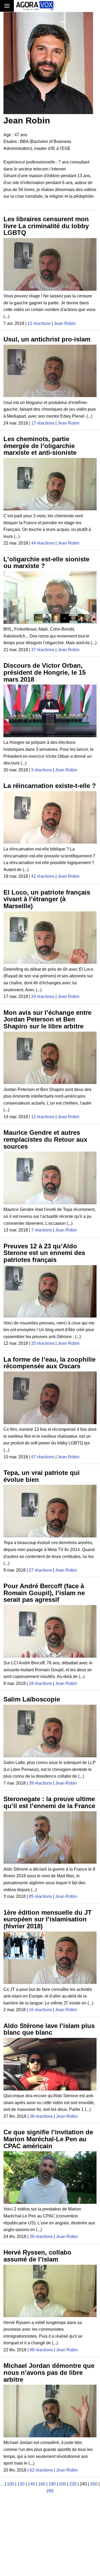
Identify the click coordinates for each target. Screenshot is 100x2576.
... (2, 2484)
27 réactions (40, 1570)
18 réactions (40, 1683)
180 (52, 2484)
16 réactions (40, 2010)
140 (31, 2484)
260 (94, 2484)
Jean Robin (65, 323)
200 (63, 2484)
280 (50, 2491)
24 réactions (43, 996)
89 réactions (41, 2350)
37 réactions (43, 650)
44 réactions (43, 543)
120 (21, 2484)
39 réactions (40, 1783)
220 (73, 2484)
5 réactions (42, 770)
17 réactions (43, 423)
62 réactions (41, 2470)
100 (11, 2484)
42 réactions (43, 876)
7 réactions (42, 1230)
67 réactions (43, 1457)
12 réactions (39, 323)
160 (42, 2484)
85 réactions (40, 1896)
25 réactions (43, 1343)
